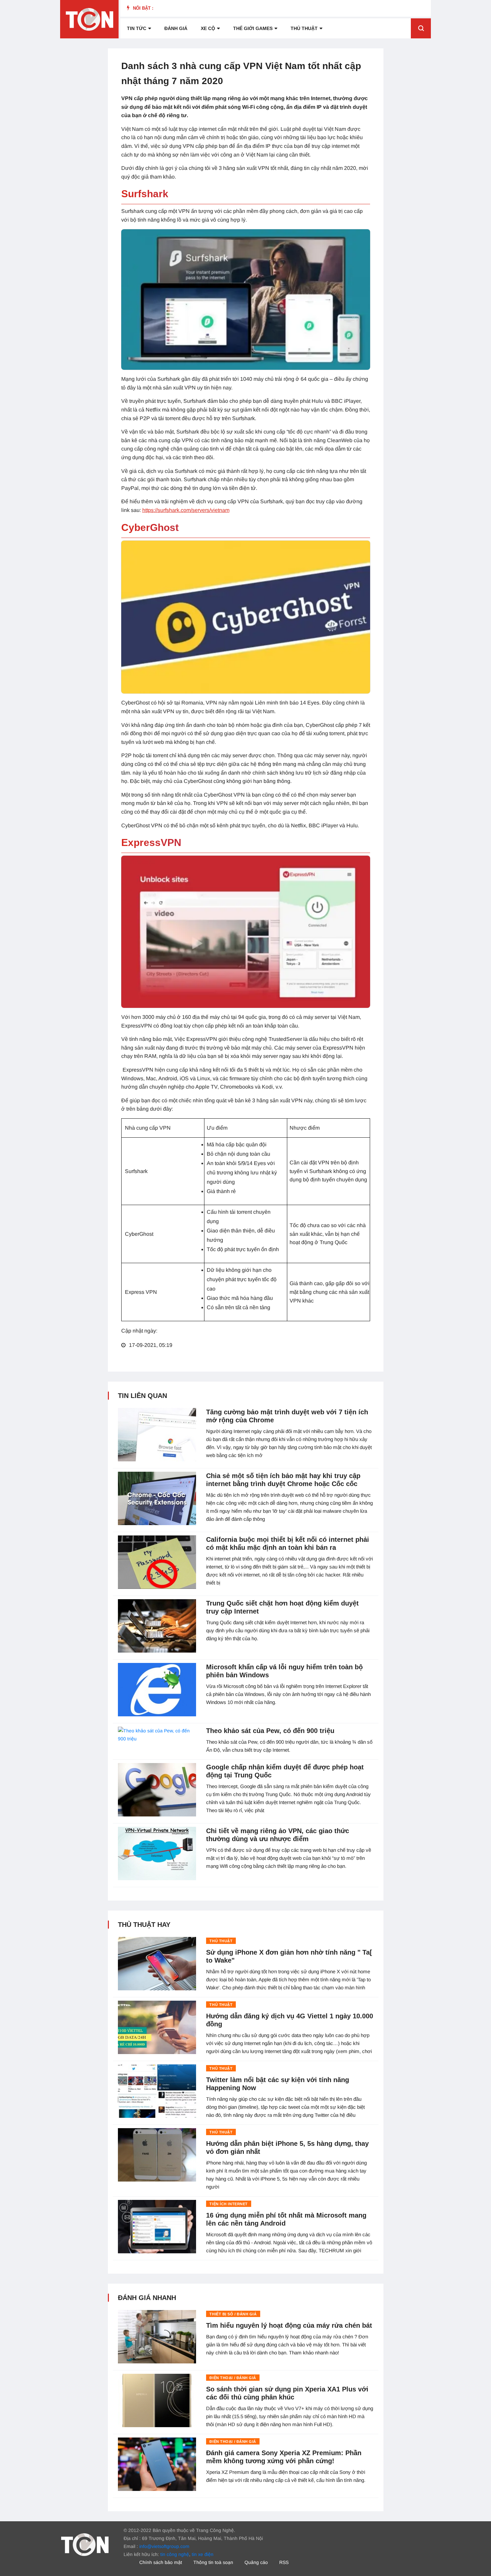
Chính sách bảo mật (161, 2562)
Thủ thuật (304, 28)
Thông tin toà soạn (213, 2562)
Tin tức (137, 28)
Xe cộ (208, 28)
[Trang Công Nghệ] (85, 2544)
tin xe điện (203, 2554)
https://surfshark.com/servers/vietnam (186, 510)
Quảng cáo (256, 2562)
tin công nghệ (175, 2554)
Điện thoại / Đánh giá (233, 2378)
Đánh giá (176, 28)
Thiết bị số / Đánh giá (233, 2314)
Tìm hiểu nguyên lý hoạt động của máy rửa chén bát (289, 2325)
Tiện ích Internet (228, 2204)
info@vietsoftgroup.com (164, 2546)
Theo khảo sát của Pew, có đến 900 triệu (270, 1731)
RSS (284, 2562)
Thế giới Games (253, 28)
